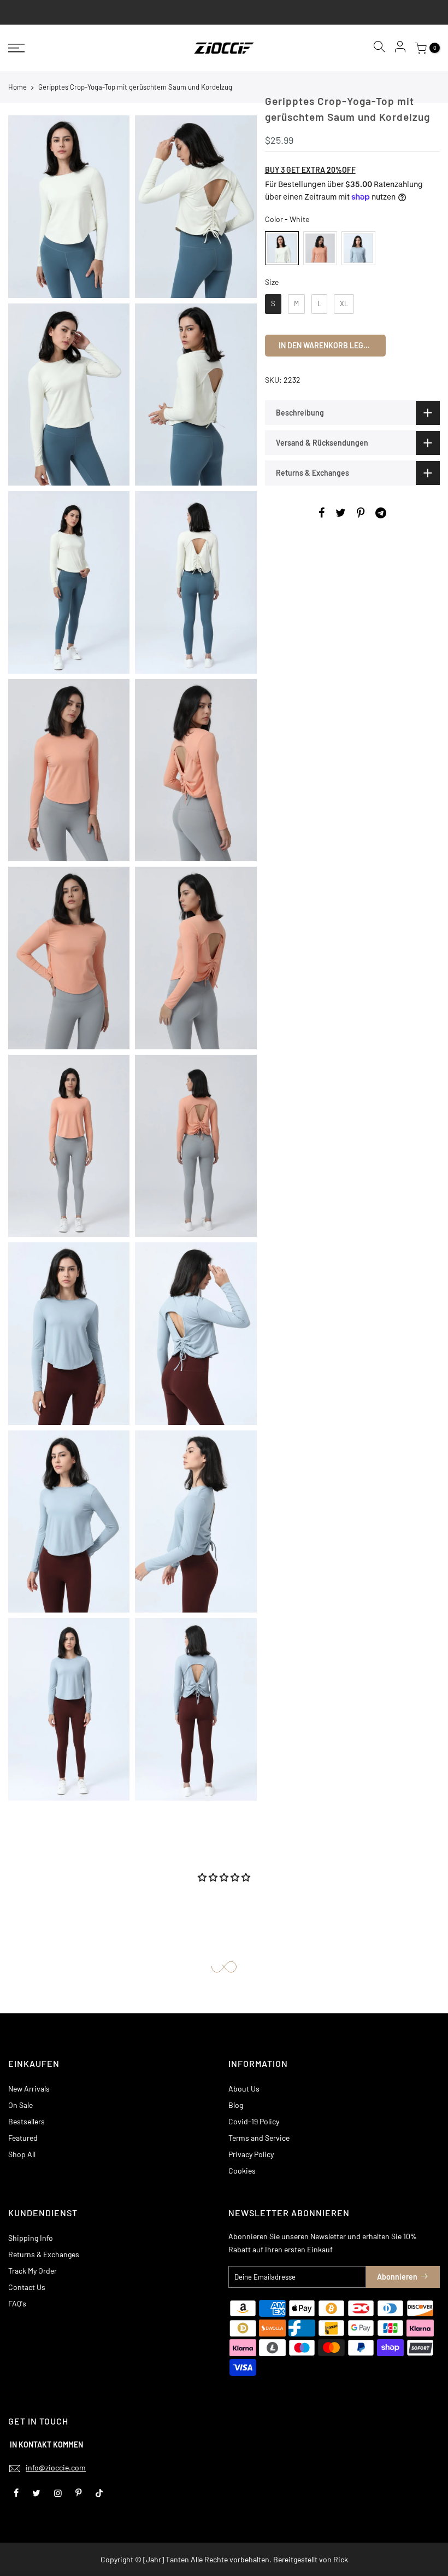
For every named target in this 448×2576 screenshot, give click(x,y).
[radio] (282, 248)
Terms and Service (259, 2138)
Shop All (22, 2154)
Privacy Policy (251, 2154)
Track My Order (33, 2271)
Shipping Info (31, 2238)
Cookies (242, 2171)
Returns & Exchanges (44, 2254)
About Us (244, 2089)
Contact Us (27, 2287)
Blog (236, 2105)
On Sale (20, 2105)
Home (17, 87)
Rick (341, 2559)
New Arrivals (29, 2089)
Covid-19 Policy (254, 2121)
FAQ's (17, 2303)
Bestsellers (26, 2121)
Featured (23, 2138)
